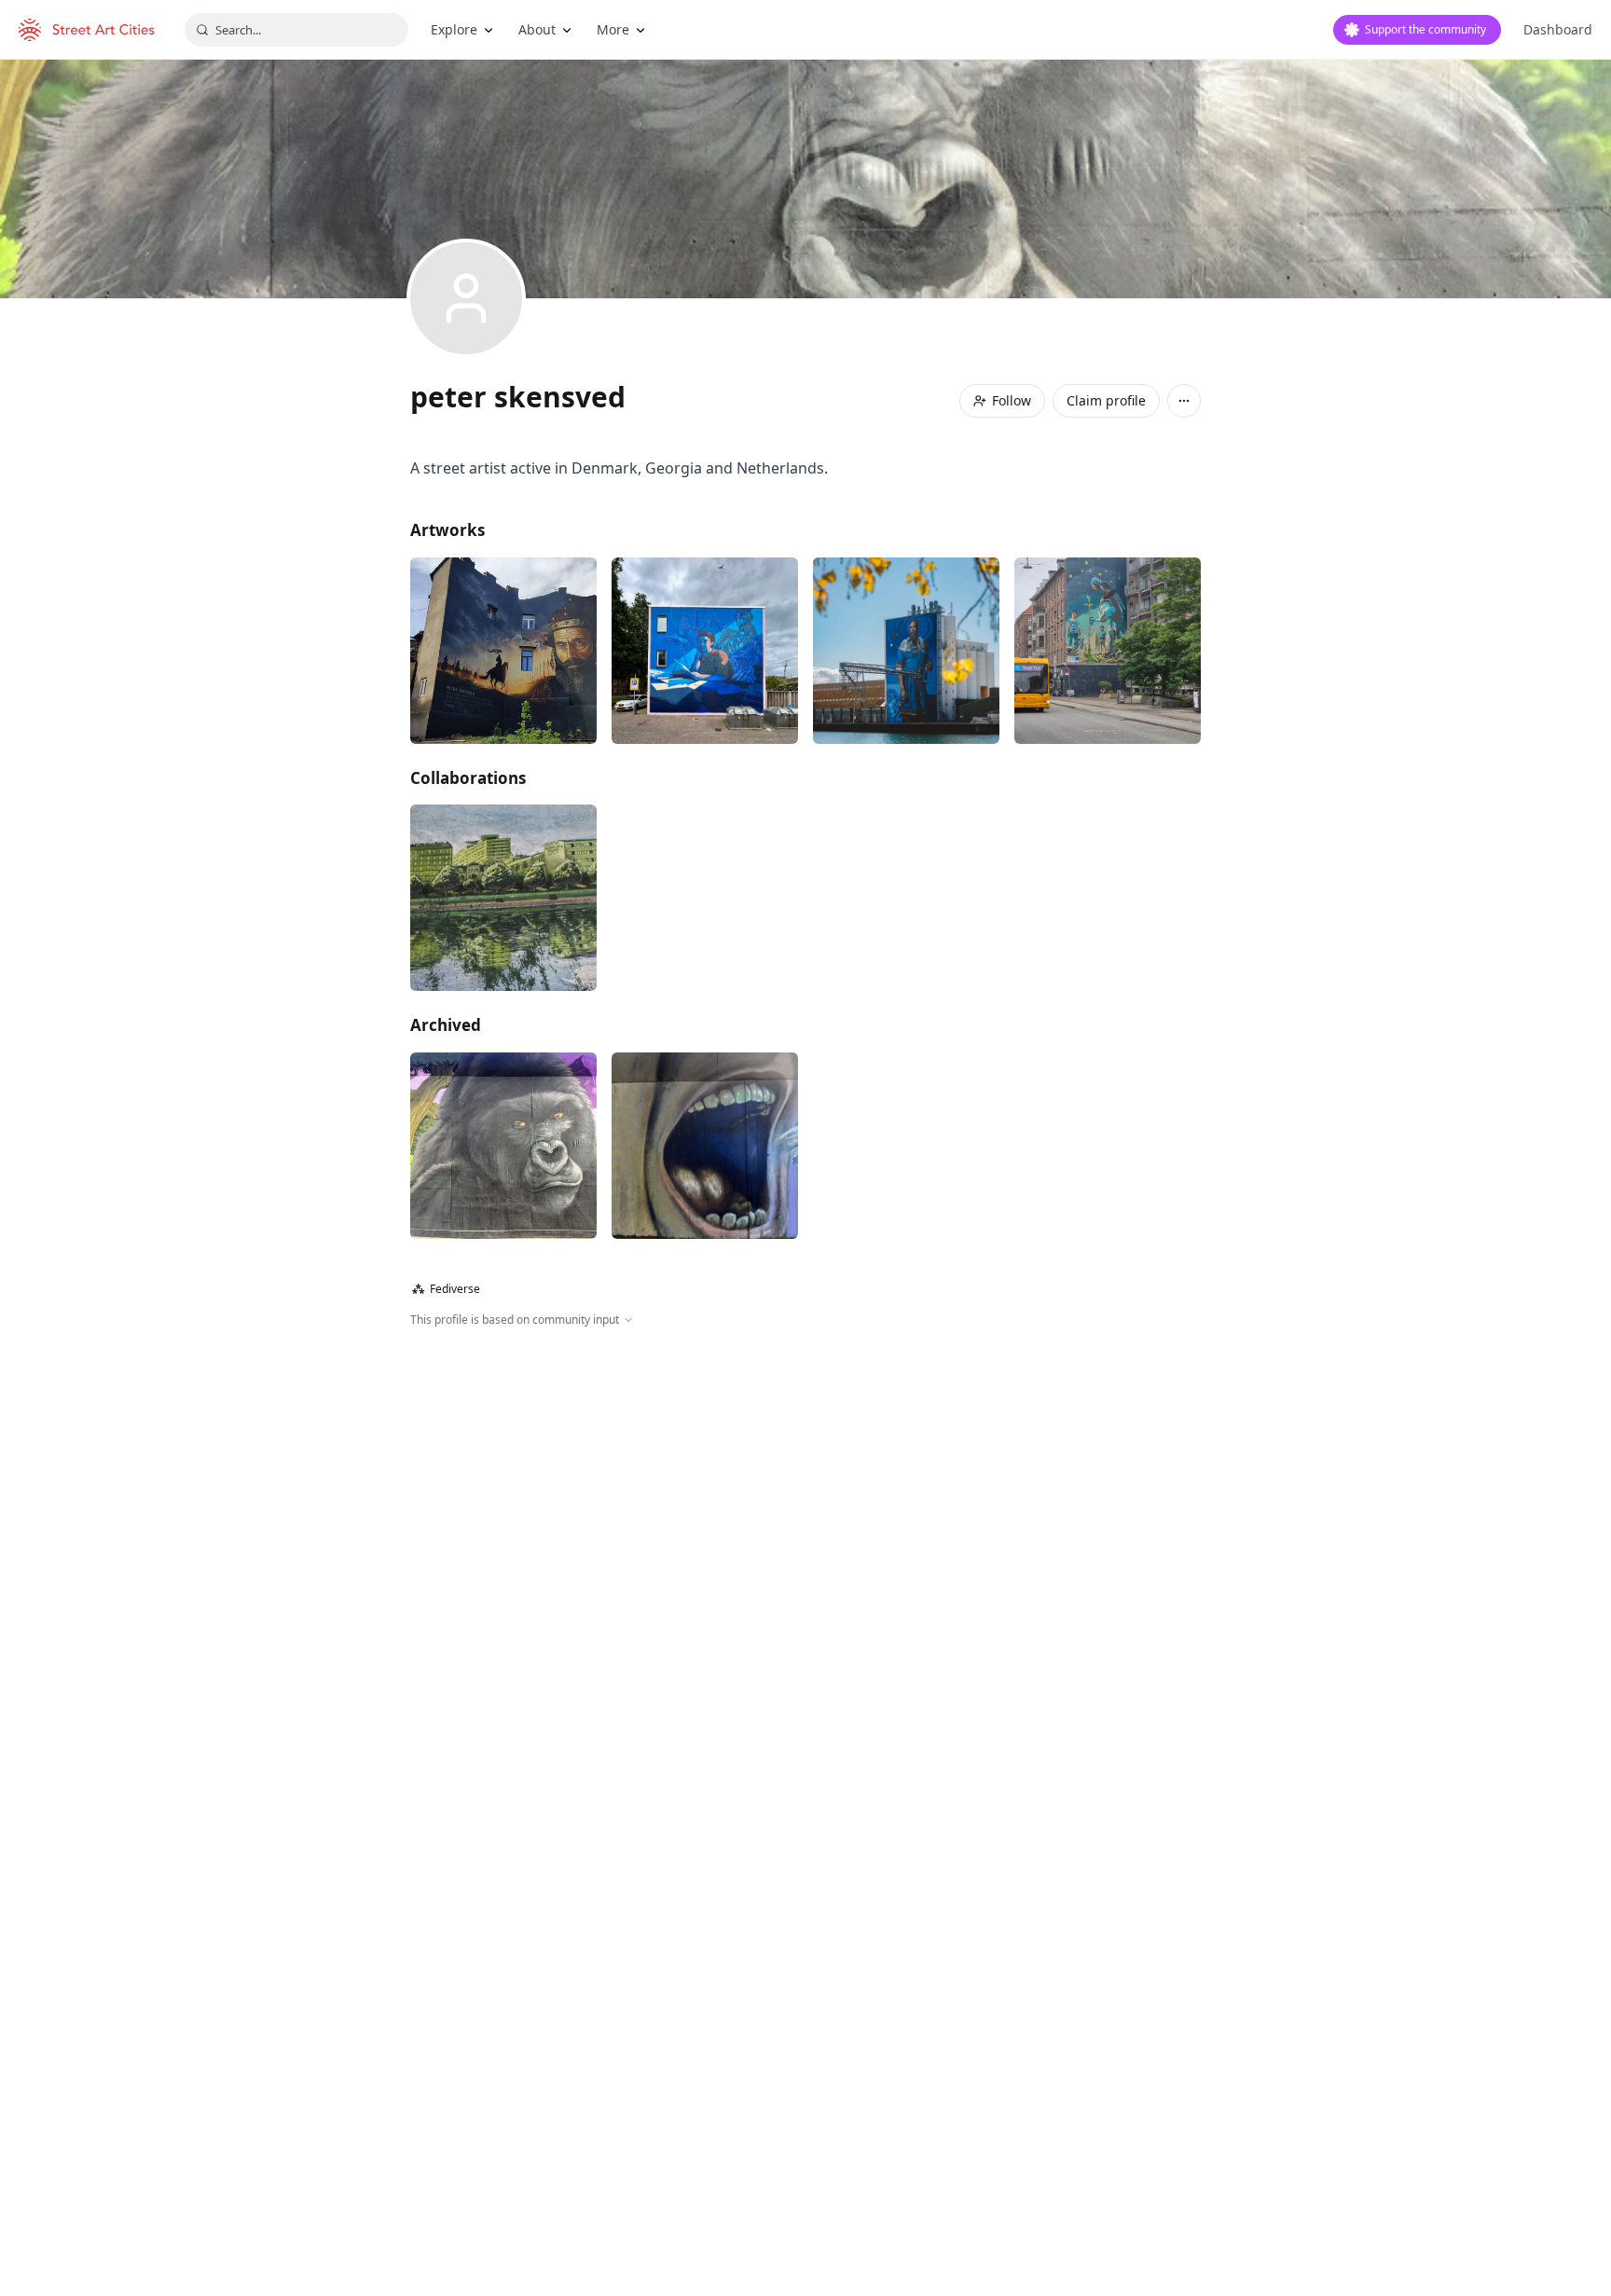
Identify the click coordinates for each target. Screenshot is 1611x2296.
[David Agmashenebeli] (503, 651)
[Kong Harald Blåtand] (906, 651)
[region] (805, 1530)
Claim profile (1106, 400)
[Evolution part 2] (503, 1146)
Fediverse (446, 1289)
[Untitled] (1108, 651)
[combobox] (296, 30)
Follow (1012, 400)
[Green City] (503, 898)
